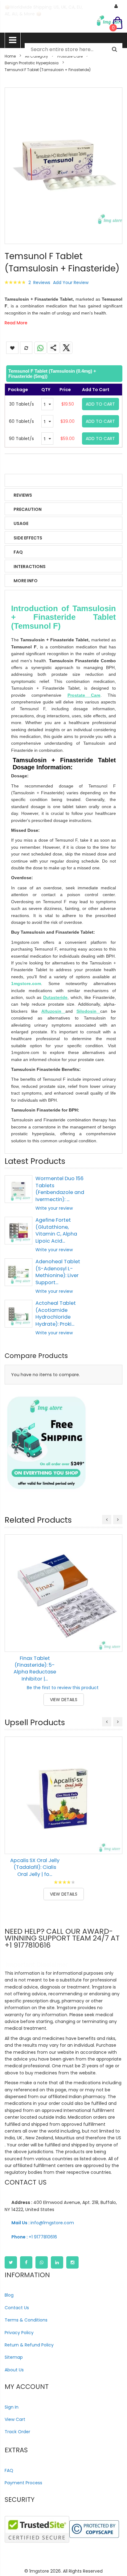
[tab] (63, 374)
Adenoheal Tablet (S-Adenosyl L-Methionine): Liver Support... (58, 1272)
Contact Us (17, 2308)
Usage (21, 523)
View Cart (15, 2419)
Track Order (17, 2432)
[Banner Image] (46, 1443)
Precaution (28, 509)
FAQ (18, 552)
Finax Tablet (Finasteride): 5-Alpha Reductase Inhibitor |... (35, 1669)
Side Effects (28, 538)
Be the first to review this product (63, 1688)
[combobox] (74, 50)
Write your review (54, 1208)
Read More (16, 323)
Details (22, 481)
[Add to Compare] (113, 1643)
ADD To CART (100, 404)
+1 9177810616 (34, 2237)
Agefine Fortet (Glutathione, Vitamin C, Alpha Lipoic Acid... (56, 1230)
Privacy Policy (19, 2333)
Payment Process (23, 2483)
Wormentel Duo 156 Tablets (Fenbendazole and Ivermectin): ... (60, 1189)
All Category (37, 56)
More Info (26, 581)
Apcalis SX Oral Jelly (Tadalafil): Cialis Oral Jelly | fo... (35, 1867)
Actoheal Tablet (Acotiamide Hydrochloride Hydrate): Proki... (56, 1313)
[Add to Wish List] (113, 1629)
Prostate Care (70, 56)
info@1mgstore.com (43, 2223)
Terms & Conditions (26, 2320)
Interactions (30, 567)
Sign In (12, 2407)
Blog (9, 2295)
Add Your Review (71, 282)
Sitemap (14, 2357)
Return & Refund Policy (29, 2345)
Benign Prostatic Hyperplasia (32, 63)
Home (10, 56)
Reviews (23, 495)
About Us (14, 2370)
